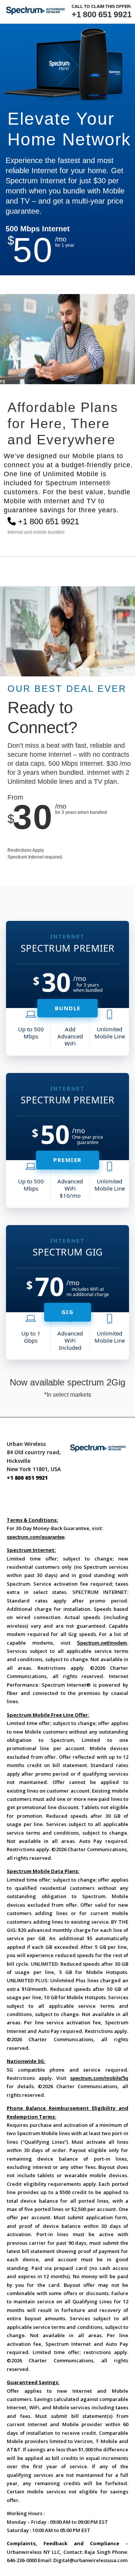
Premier (67, 1160)
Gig (68, 1312)
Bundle (68, 1008)
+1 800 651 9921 (101, 14)
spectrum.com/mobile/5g (99, 2078)
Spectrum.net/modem (102, 1643)
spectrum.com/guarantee (36, 1537)
